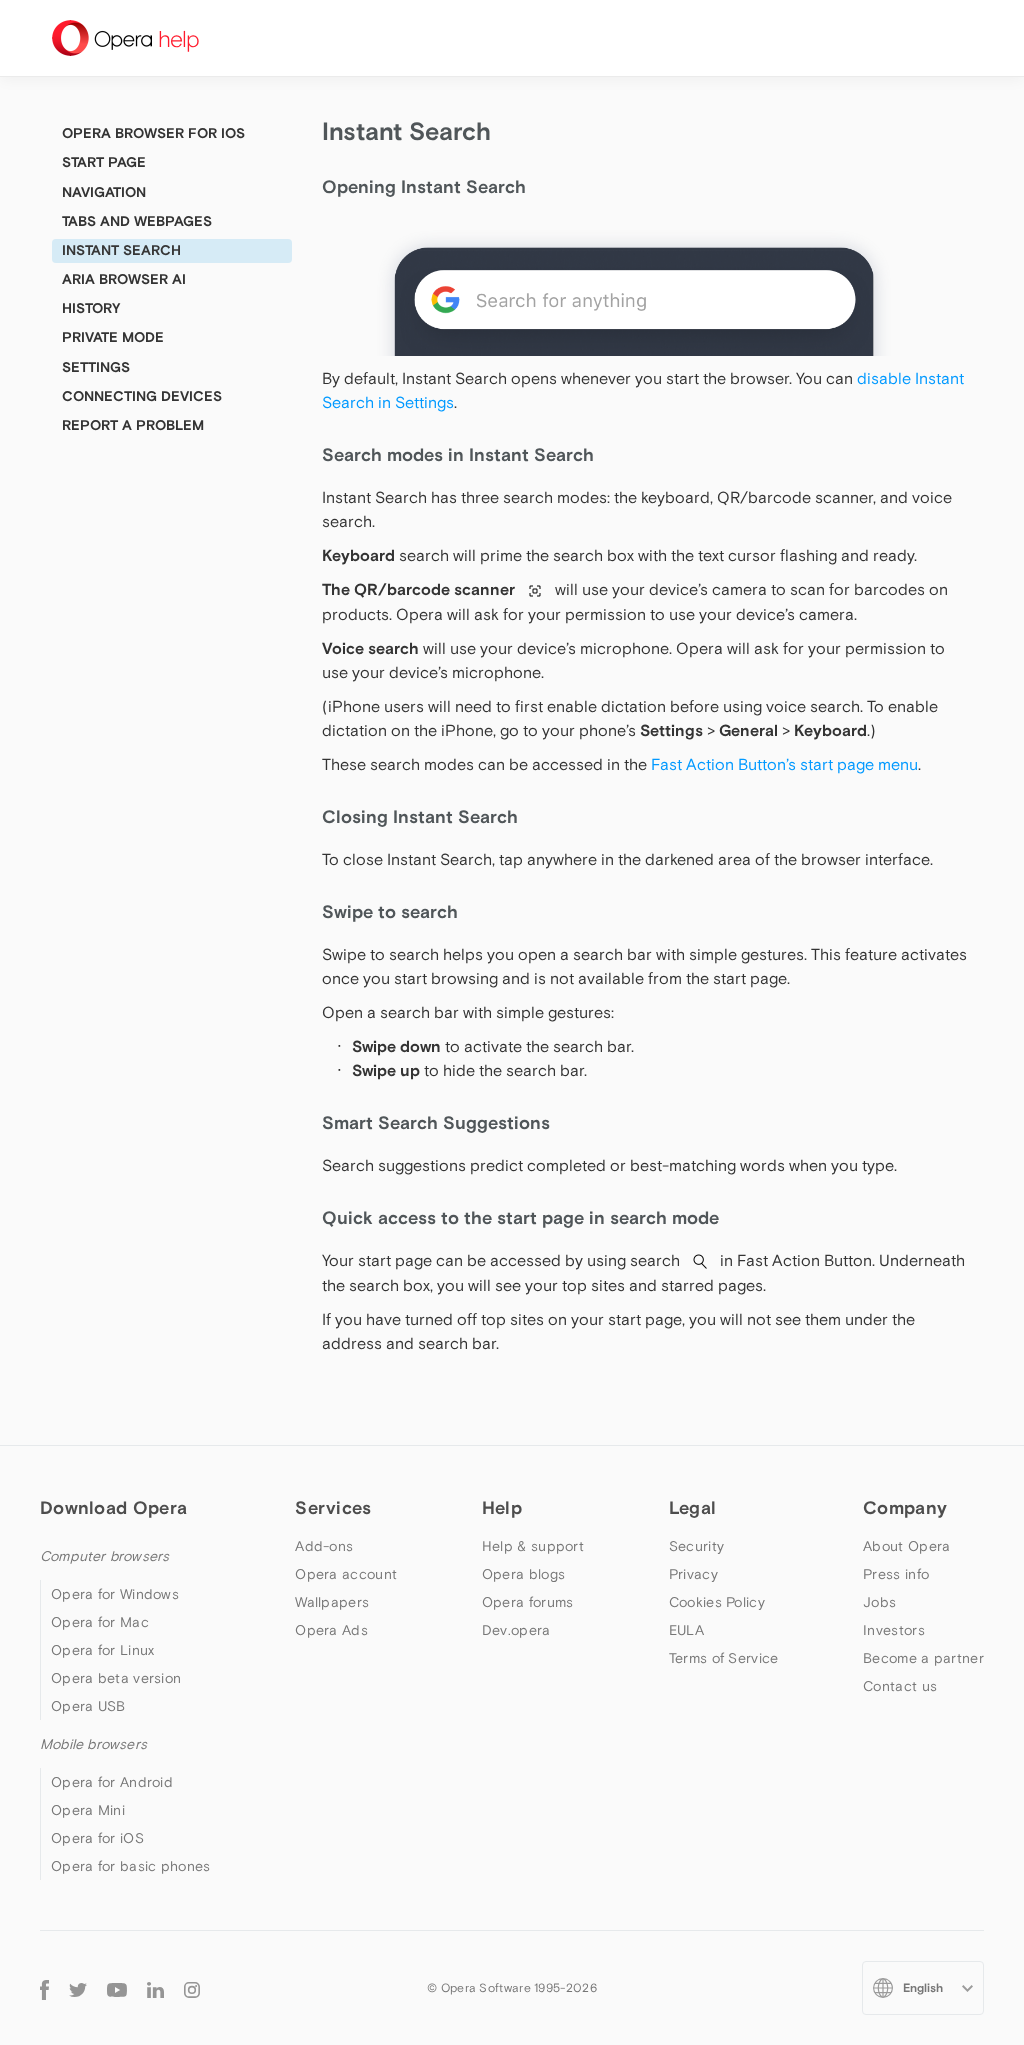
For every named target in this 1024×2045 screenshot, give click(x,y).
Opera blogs (523, 1574)
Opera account (346, 1574)
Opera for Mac (100, 1622)
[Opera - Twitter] (78, 1988)
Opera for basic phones (131, 1866)
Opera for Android (112, 1782)
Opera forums (528, 1602)
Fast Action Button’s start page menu (782, 764)
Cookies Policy (717, 1602)
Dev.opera (516, 1630)
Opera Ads (331, 1630)
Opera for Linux (103, 1650)
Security (696, 1546)
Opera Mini (88, 1810)
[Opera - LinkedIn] (155, 1988)
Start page (104, 162)
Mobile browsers (93, 1744)
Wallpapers (332, 1602)
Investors (894, 1630)
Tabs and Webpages (137, 221)
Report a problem (133, 425)
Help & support (533, 1546)
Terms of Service (724, 1658)
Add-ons (324, 1546)
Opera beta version (116, 1678)
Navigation (104, 192)
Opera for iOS (97, 1838)
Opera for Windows (115, 1594)
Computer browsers (104, 1556)
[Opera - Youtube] (117, 1988)
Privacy (693, 1574)
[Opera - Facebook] (44, 1987)
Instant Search (121, 250)
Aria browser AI (124, 279)
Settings (96, 367)
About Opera (906, 1546)
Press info (896, 1574)
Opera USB (88, 1706)
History (91, 308)
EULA (686, 1630)
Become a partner (923, 1658)
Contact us (900, 1686)
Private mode (113, 337)
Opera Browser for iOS (153, 133)
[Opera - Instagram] (192, 1988)
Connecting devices (142, 396)
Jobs (879, 1602)
